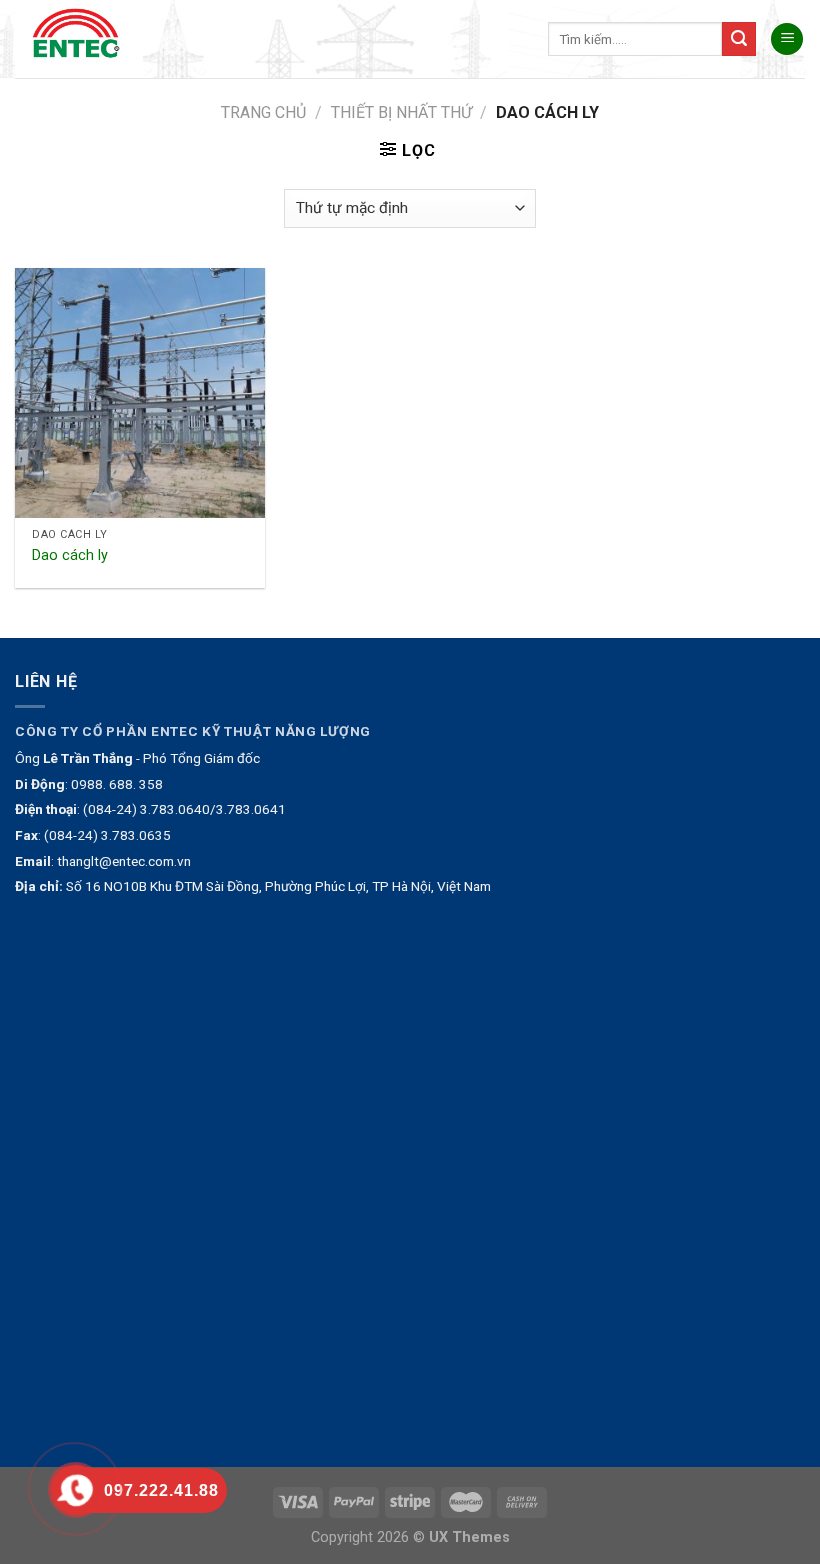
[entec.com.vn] (83, 39)
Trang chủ (263, 112)
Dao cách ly (70, 555)
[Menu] (787, 39)
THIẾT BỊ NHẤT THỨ (401, 112)
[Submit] (739, 39)
